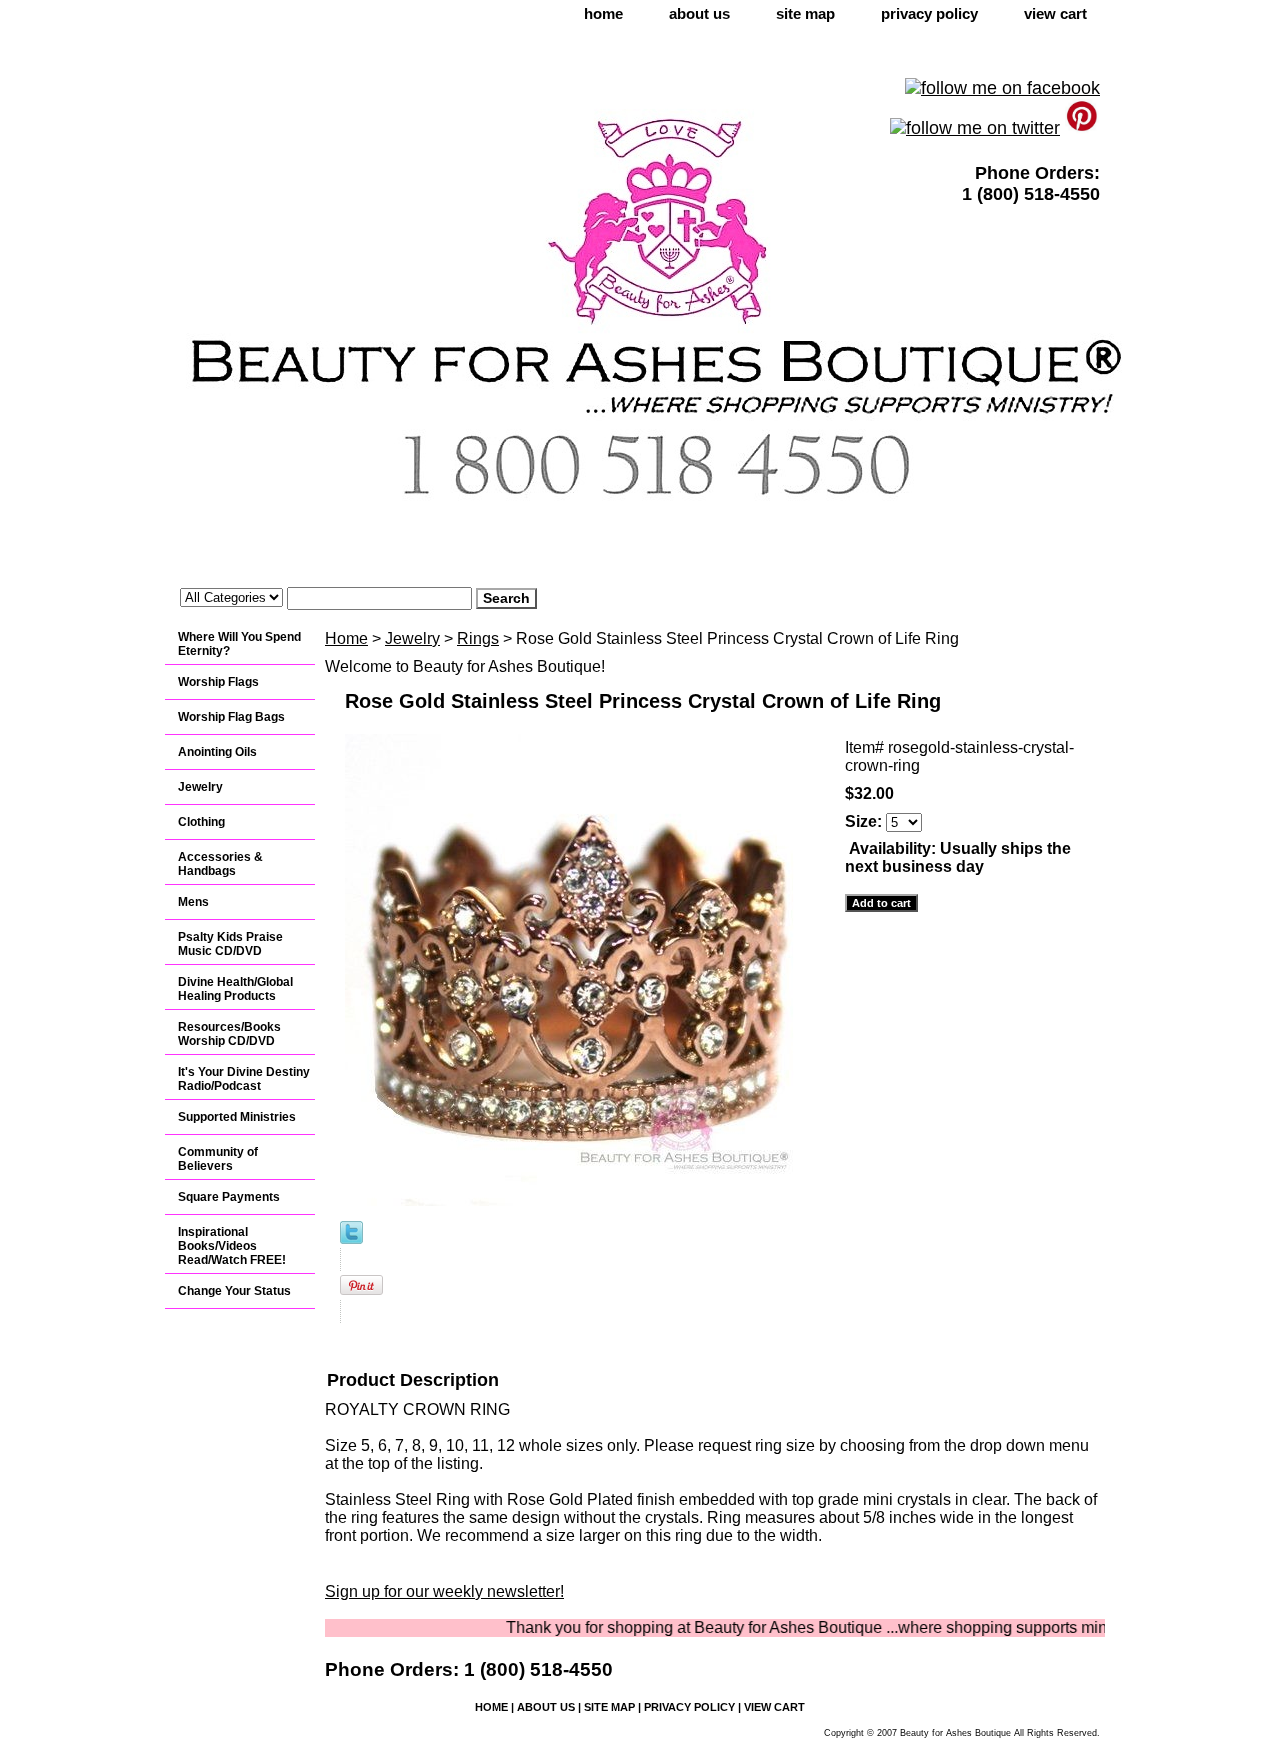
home (603, 13)
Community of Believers (218, 1159)
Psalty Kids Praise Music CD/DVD (230, 944)
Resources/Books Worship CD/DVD (229, 1034)
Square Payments (229, 1197)
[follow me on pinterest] (1082, 128)
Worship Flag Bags (231, 717)
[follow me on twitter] (975, 128)
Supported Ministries (237, 1117)
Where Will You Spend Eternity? (239, 644)
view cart (1055, 13)
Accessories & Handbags (220, 864)
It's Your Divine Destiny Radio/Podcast (244, 1079)
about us (699, 13)
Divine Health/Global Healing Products (235, 989)
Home (346, 638)
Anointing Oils (217, 752)
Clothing (201, 822)
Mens (193, 902)
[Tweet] (351, 1238)
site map (805, 13)
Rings (478, 638)
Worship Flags (218, 682)
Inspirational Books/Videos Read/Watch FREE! (232, 1246)
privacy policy (929, 13)
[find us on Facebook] (1002, 88)
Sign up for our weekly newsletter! (444, 1591)
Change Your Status (234, 1291)
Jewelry (412, 638)
